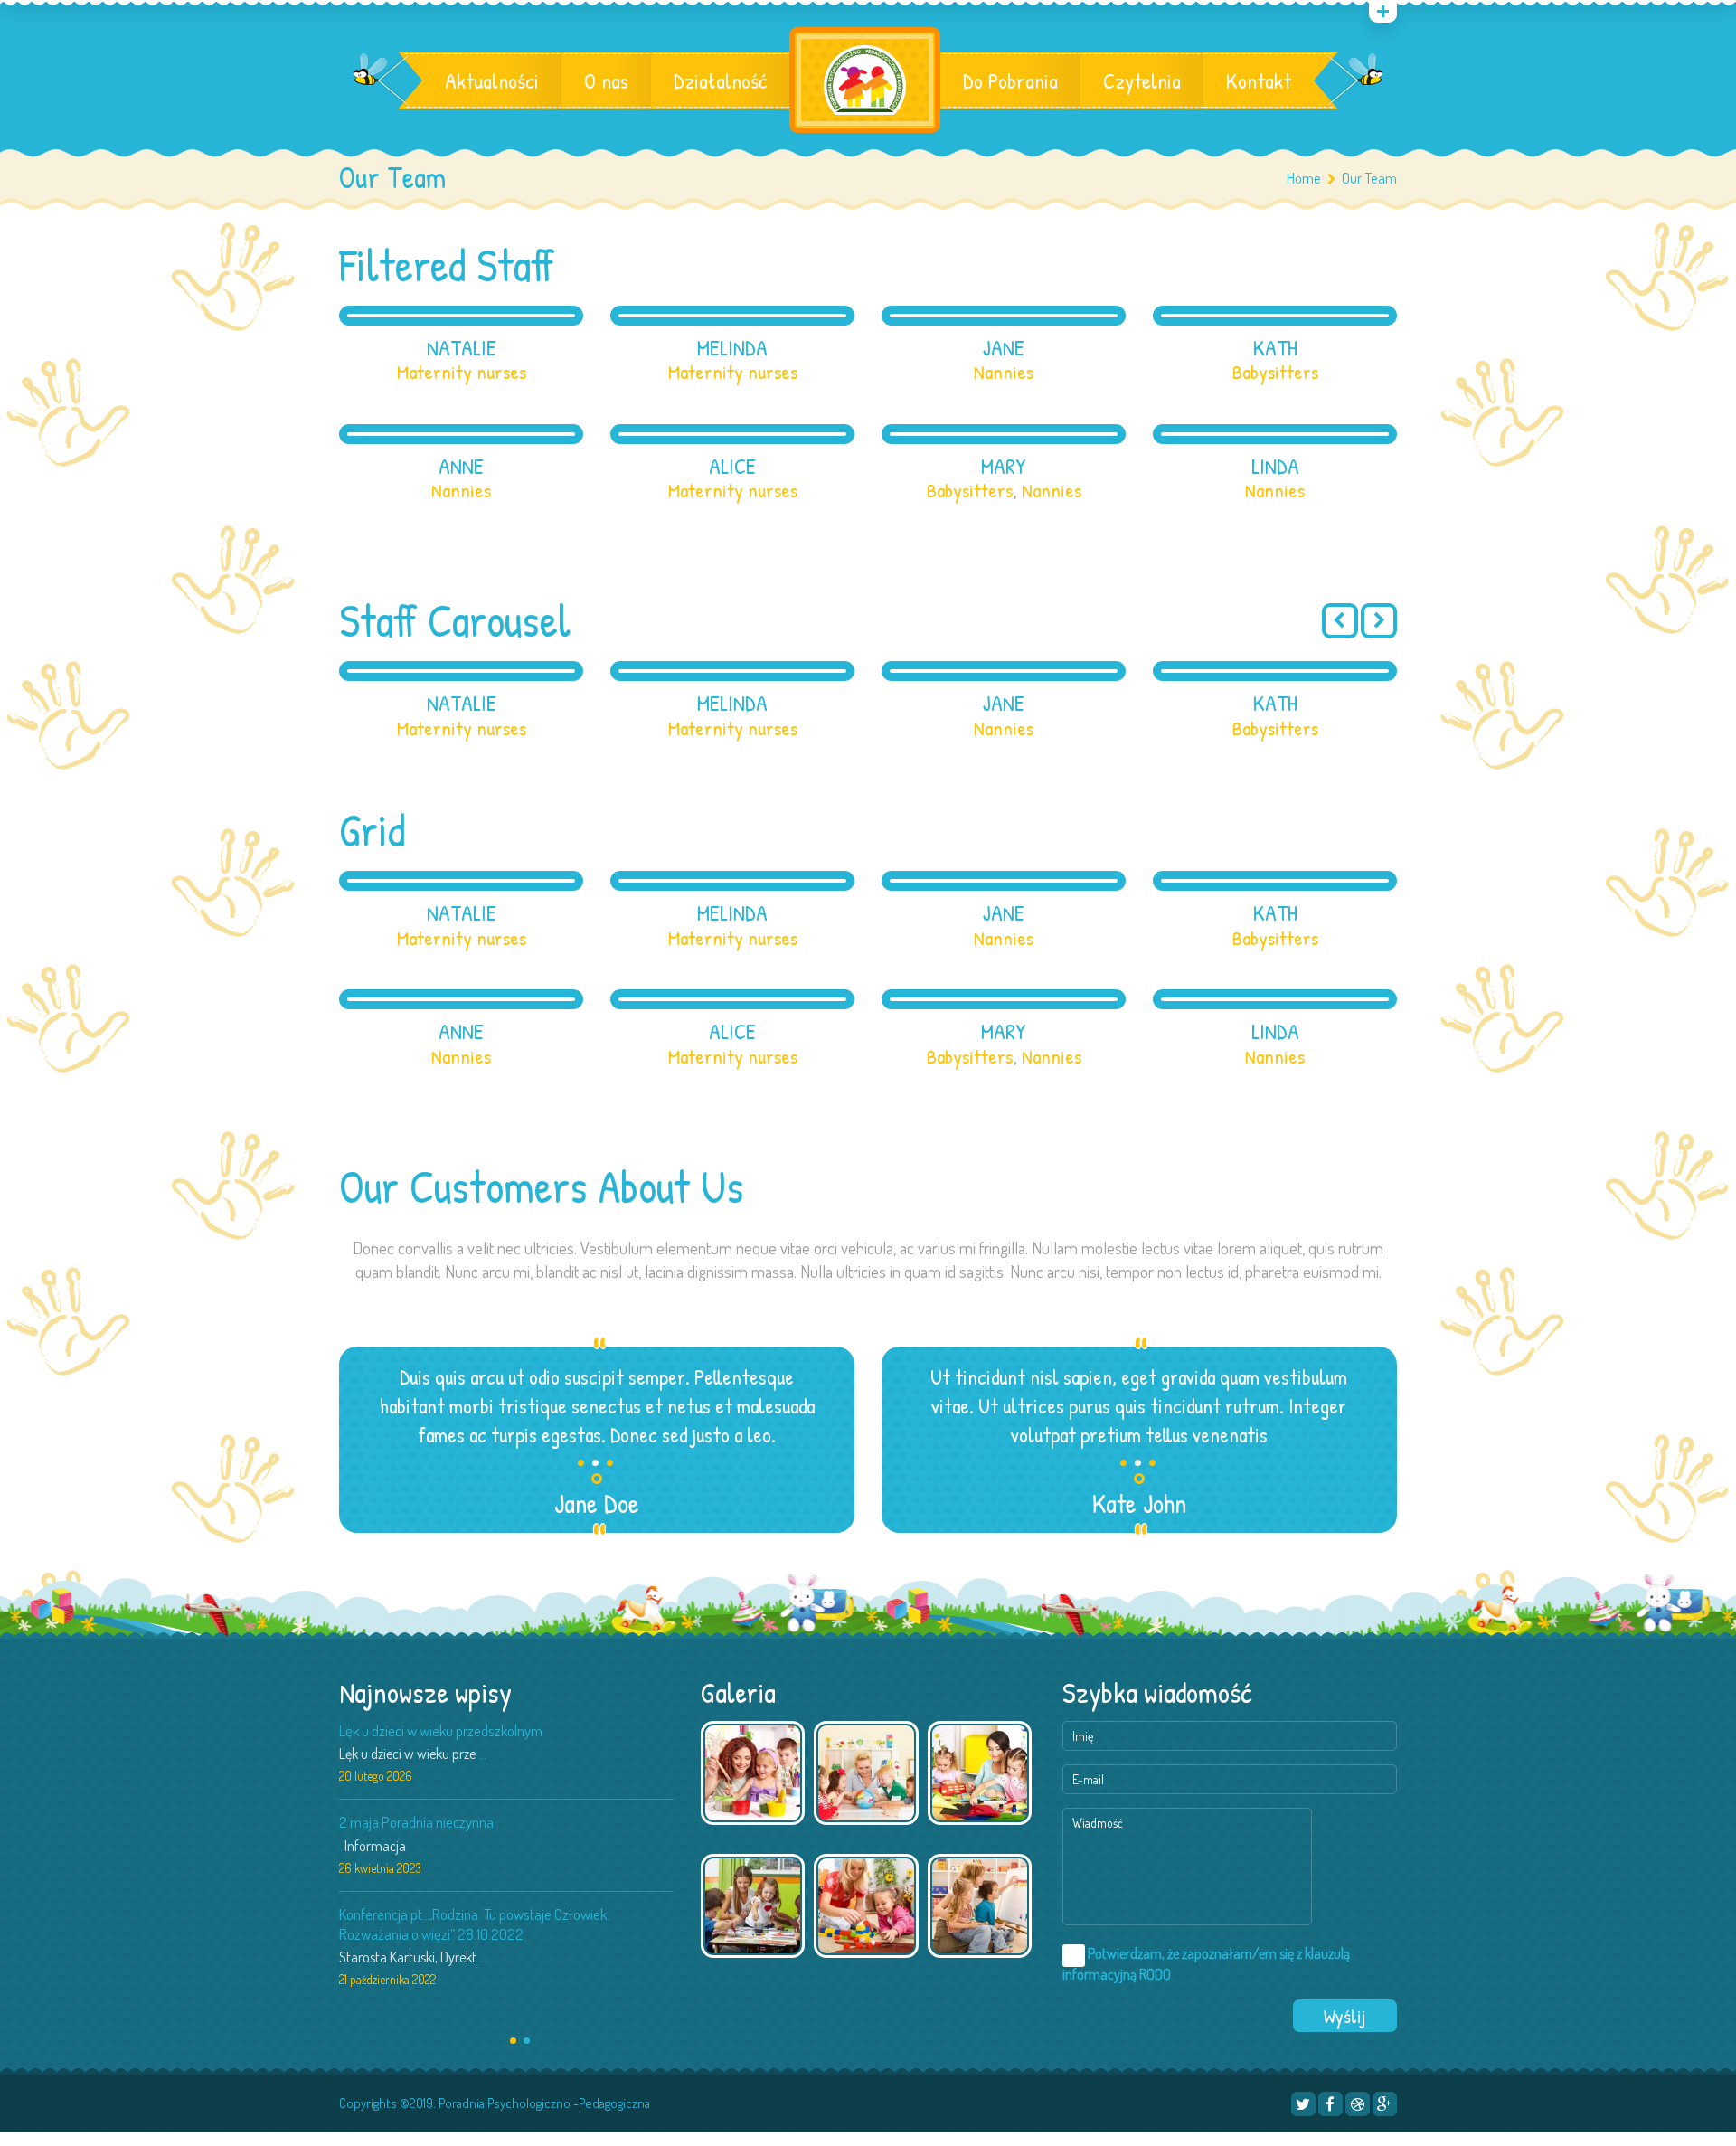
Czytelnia (1142, 80)
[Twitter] (1303, 2104)
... (482, 1754)
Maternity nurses (462, 372)
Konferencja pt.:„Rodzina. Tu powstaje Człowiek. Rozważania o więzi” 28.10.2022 (474, 1924)
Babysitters (1275, 372)
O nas (606, 80)
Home (1304, 178)
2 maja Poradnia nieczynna (416, 1822)
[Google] (1385, 2104)
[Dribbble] (1358, 2104)
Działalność (720, 80)
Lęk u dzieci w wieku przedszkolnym (441, 1730)
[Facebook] (1330, 2104)
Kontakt (1259, 80)
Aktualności (492, 80)
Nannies (1004, 372)
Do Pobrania (1010, 80)
